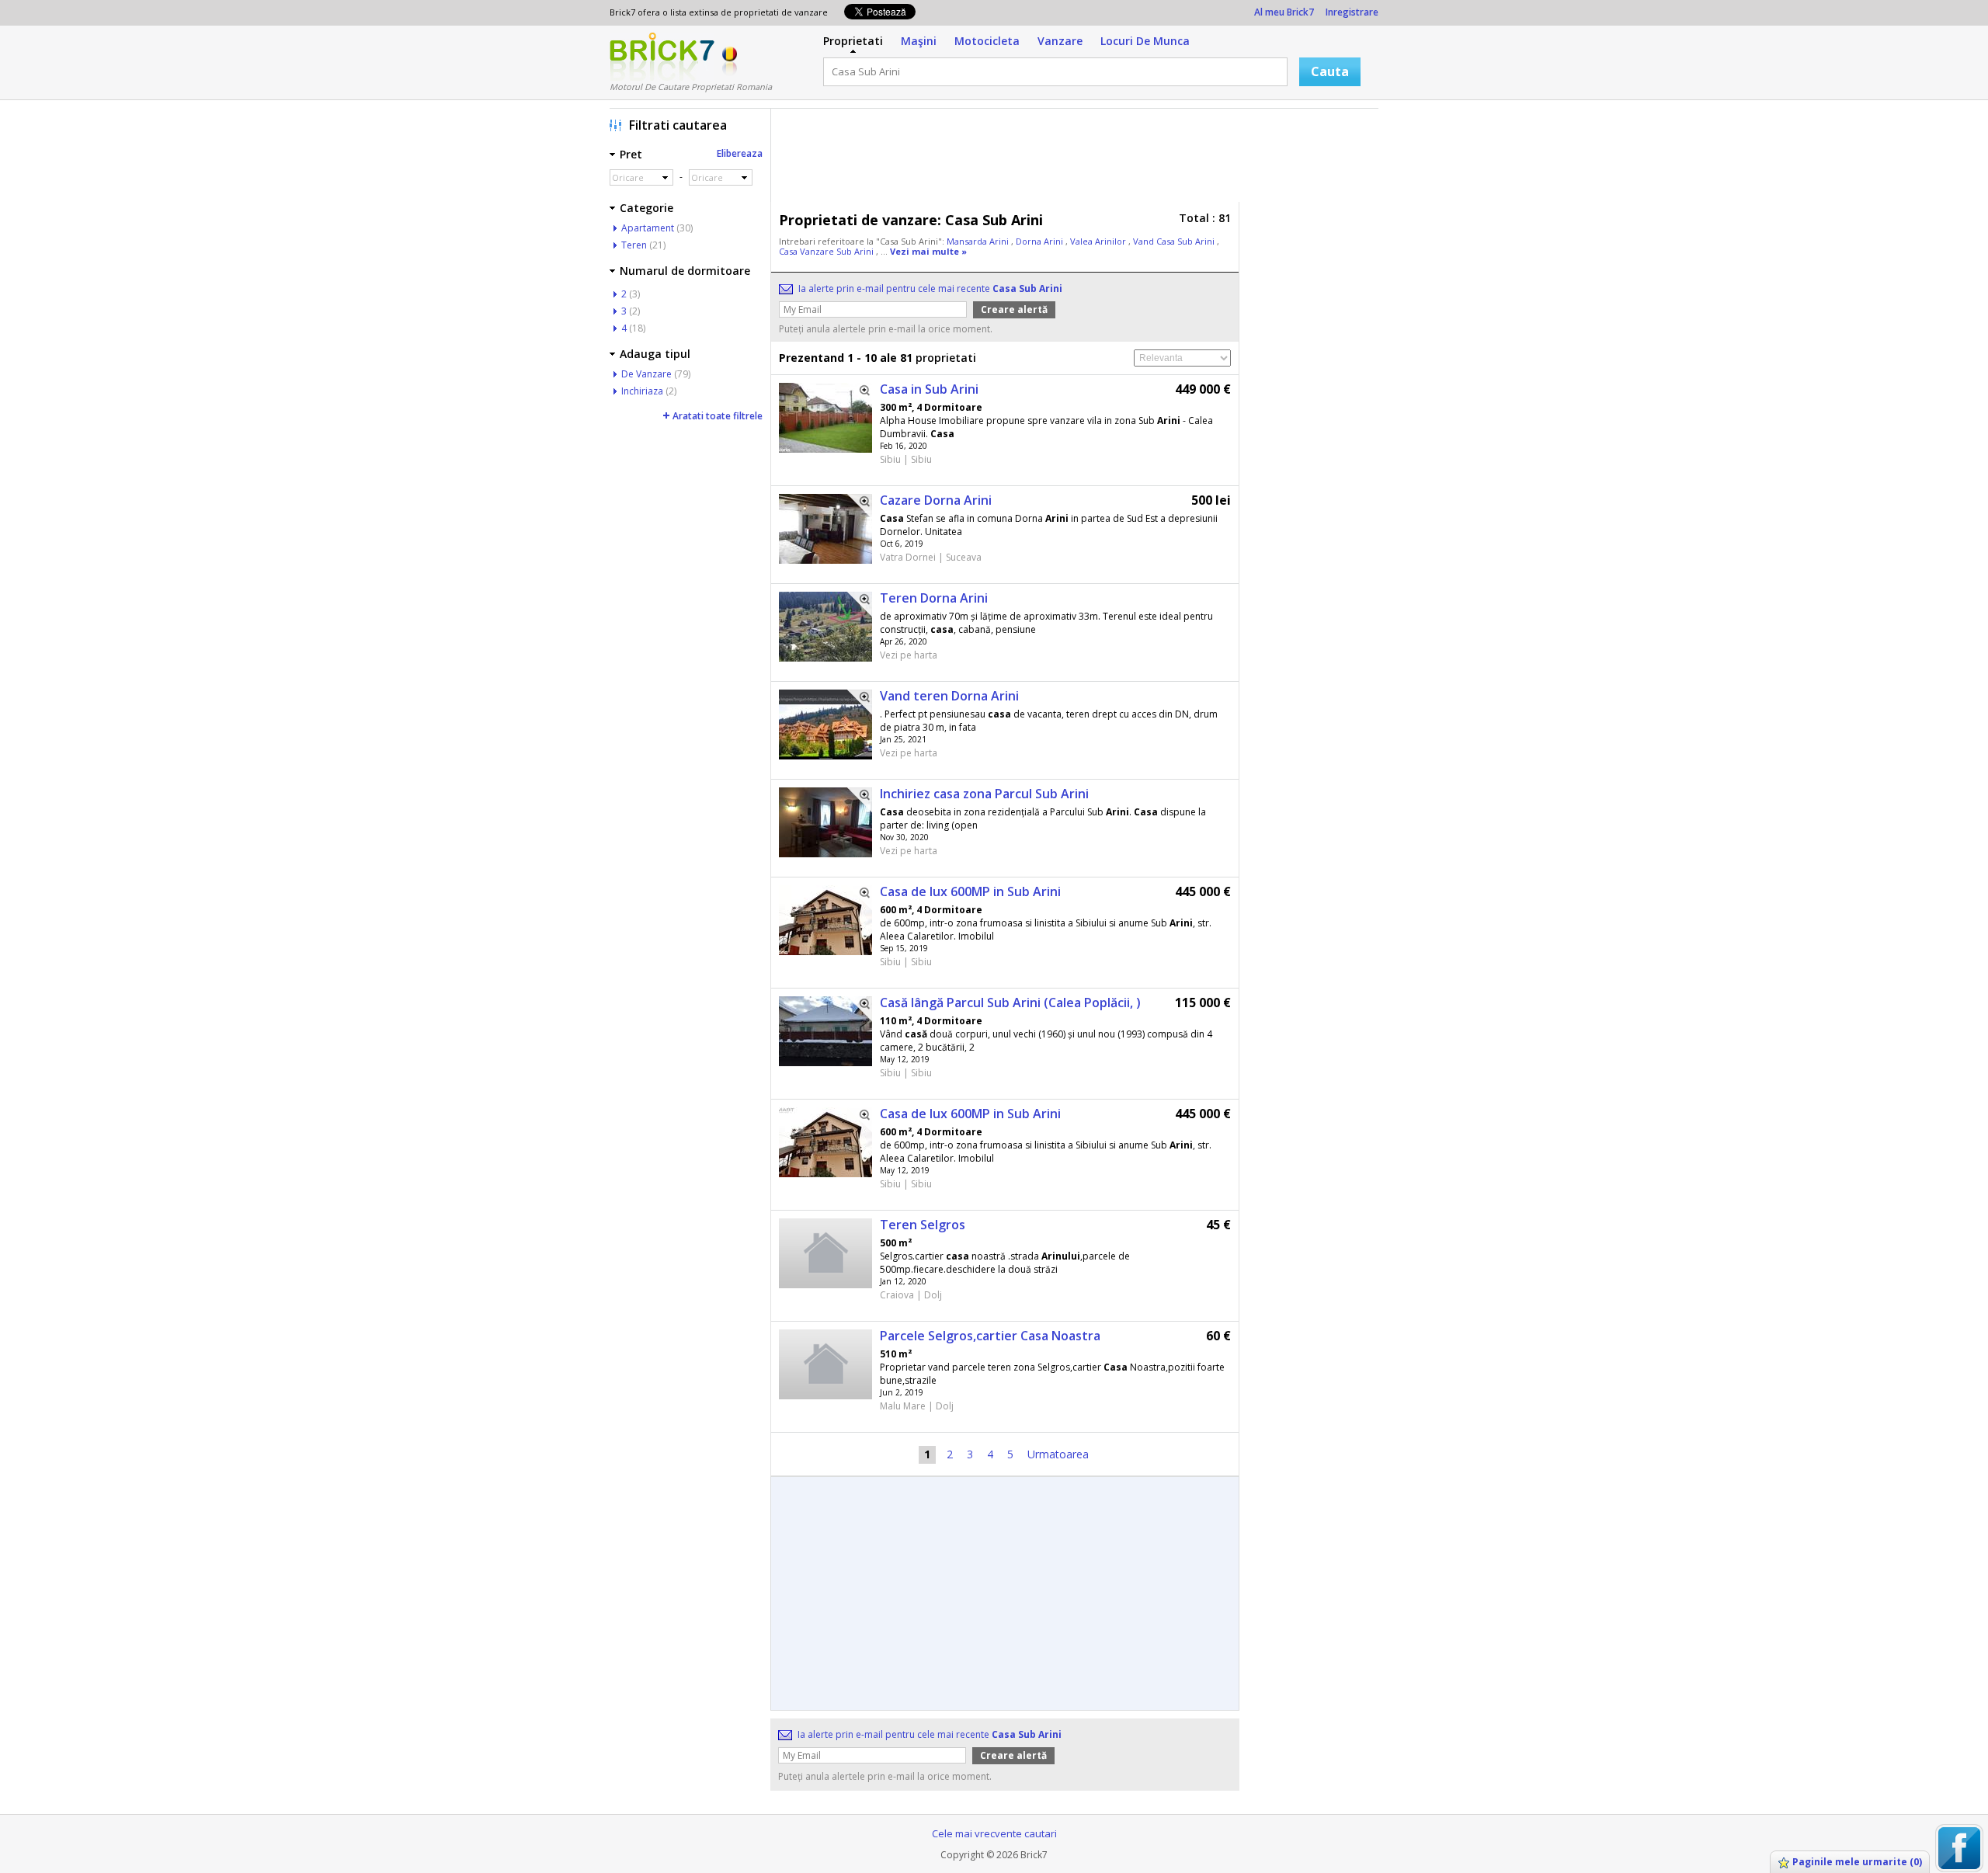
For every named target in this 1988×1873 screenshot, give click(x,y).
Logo (662, 57)
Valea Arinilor (1099, 241)
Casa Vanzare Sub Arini (827, 251)
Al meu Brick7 (1284, 12)
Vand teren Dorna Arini (949, 696)
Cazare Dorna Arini (936, 500)
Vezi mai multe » (928, 251)
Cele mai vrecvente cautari (994, 1833)
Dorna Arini (1041, 241)
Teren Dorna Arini (934, 598)
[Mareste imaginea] (860, 395)
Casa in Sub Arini (929, 389)
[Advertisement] (1079, 159)
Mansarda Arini (979, 241)
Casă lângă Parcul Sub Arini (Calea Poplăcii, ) (1010, 1003)
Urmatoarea (1058, 1454)
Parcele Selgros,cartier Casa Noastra (990, 1336)
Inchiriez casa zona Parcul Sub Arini (984, 794)
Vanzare (1060, 41)
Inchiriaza (642, 391)
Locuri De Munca (1145, 41)
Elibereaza (740, 153)
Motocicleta (987, 41)
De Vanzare (646, 374)
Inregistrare (1352, 12)
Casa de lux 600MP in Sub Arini (970, 891)
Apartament (648, 228)
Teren (634, 245)
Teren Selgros (923, 1225)
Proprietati (853, 41)
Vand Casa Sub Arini (1175, 241)
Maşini (919, 41)
